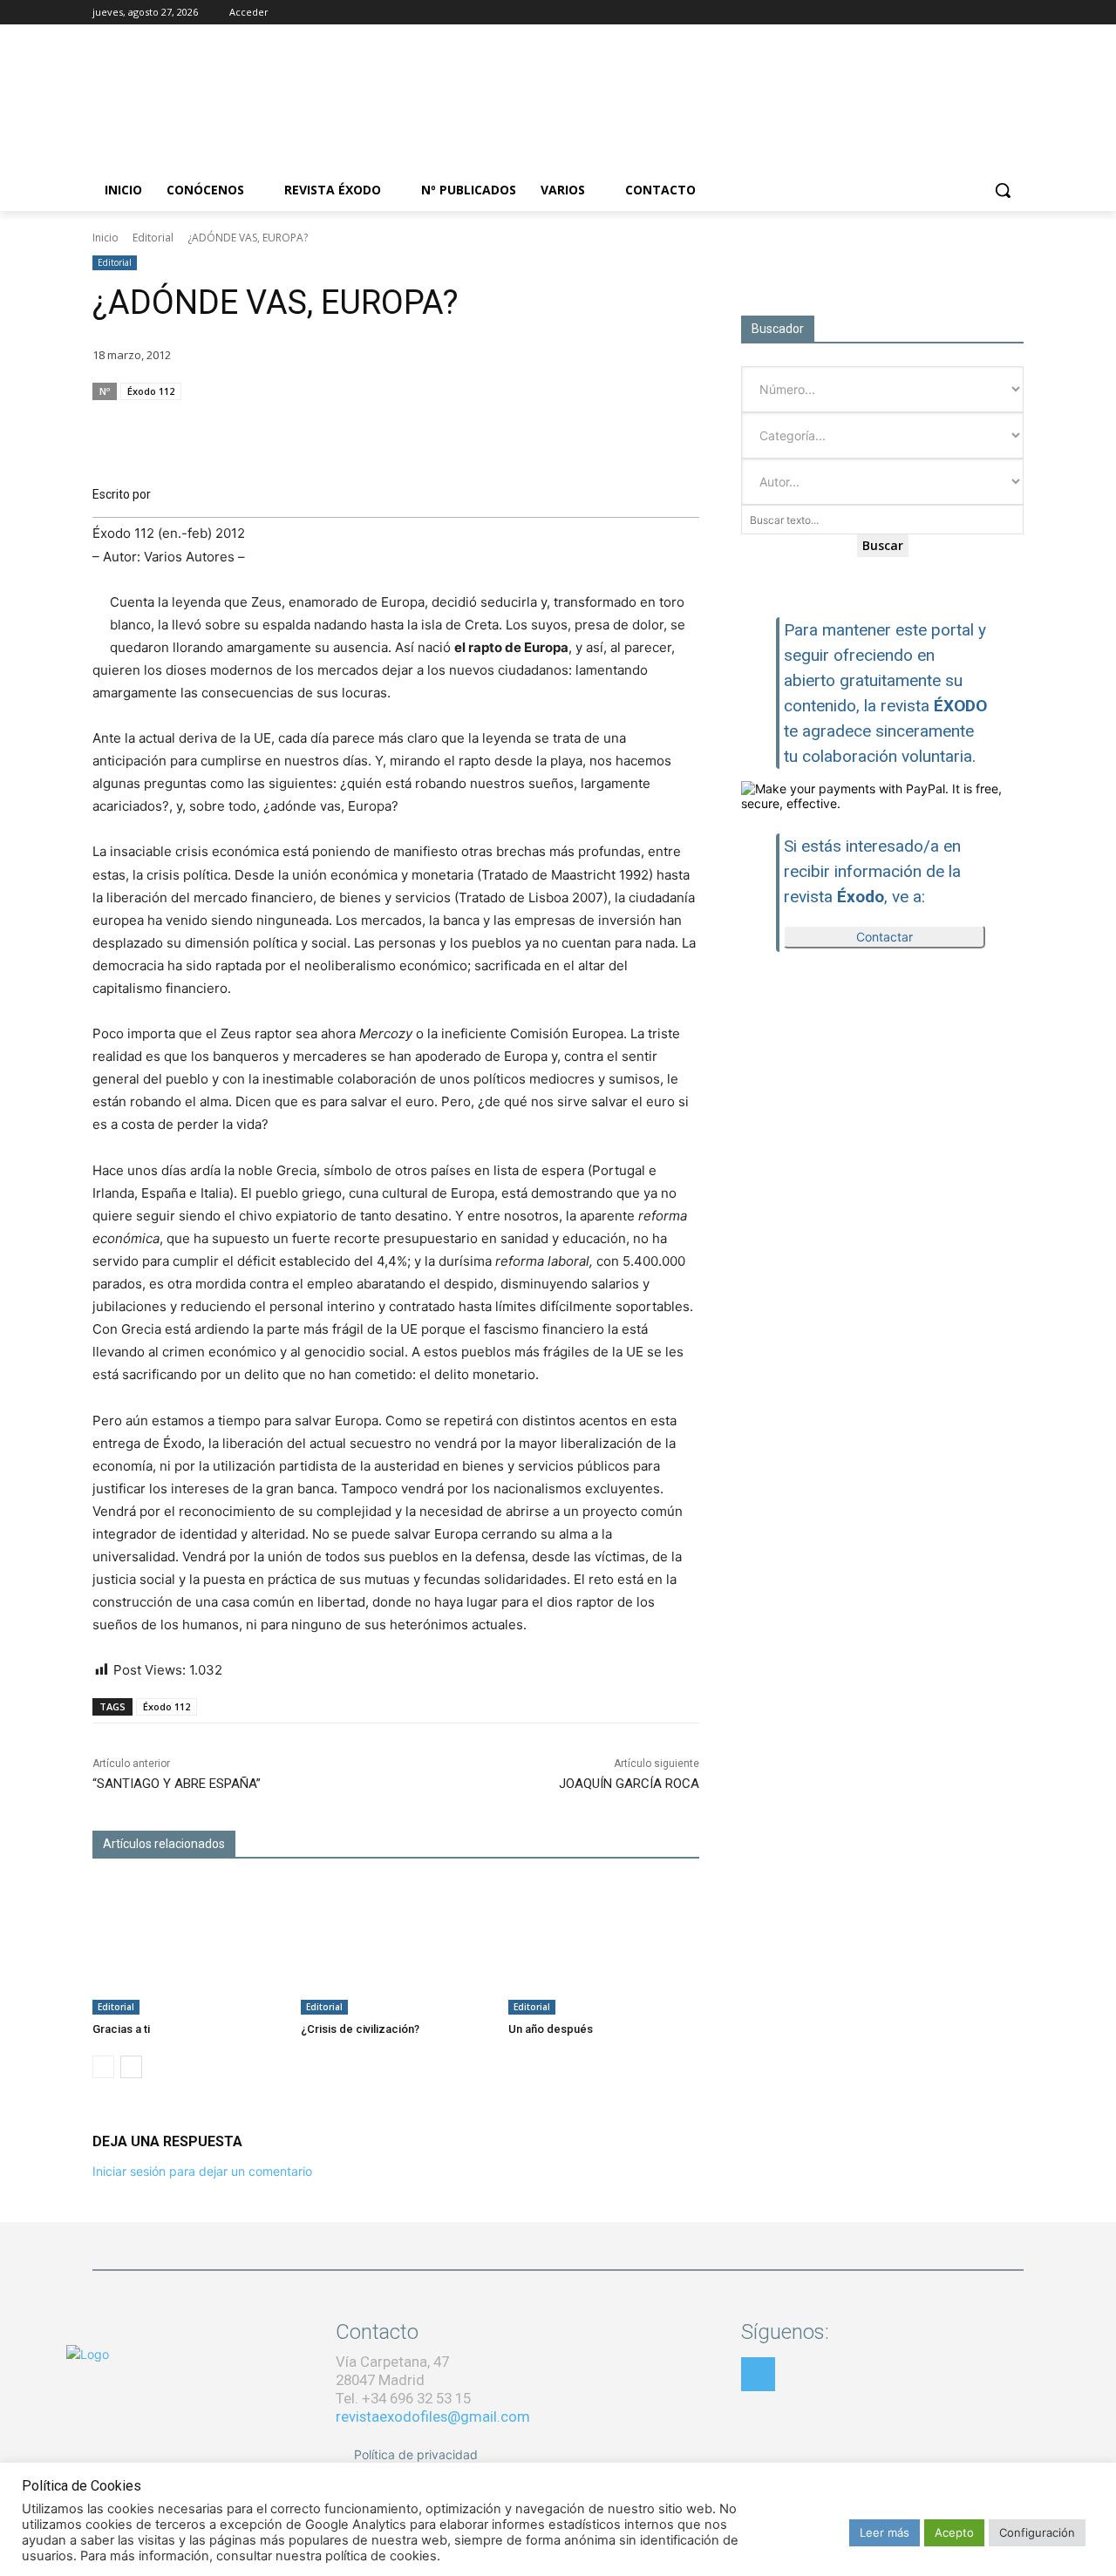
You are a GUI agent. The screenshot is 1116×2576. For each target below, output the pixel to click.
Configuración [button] (1037, 2532)
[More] (681, 425)
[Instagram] (966, 13)
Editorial (153, 238)
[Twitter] (989, 13)
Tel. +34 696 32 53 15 (403, 2398)
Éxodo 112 (151, 391)
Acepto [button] (954, 2532)
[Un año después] (604, 1948)
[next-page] (131, 2067)
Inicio (105, 238)
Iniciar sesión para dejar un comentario (202, 2171)
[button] (1003, 190)
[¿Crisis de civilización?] (396, 1948)
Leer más (885, 2532)
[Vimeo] (1014, 13)
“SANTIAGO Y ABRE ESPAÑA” (177, 1784)
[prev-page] (103, 2067)
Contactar (885, 937)
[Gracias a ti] (188, 1948)
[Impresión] (640, 425)
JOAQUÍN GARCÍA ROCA (629, 1784)
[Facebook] (941, 13)
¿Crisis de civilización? (360, 2029)
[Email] (600, 425)
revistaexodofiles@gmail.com (433, 2416)
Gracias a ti (121, 2029)
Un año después (551, 2029)
